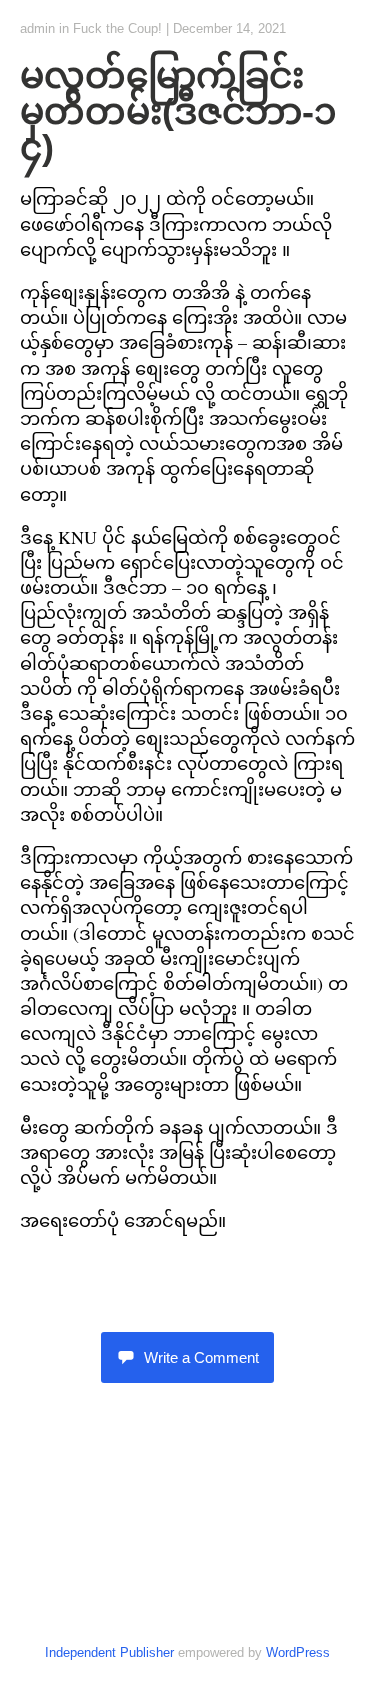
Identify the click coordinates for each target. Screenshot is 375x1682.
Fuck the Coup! (117, 28)
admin (37, 28)
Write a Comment (201, 1357)
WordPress (298, 1652)
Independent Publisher (109, 1652)
